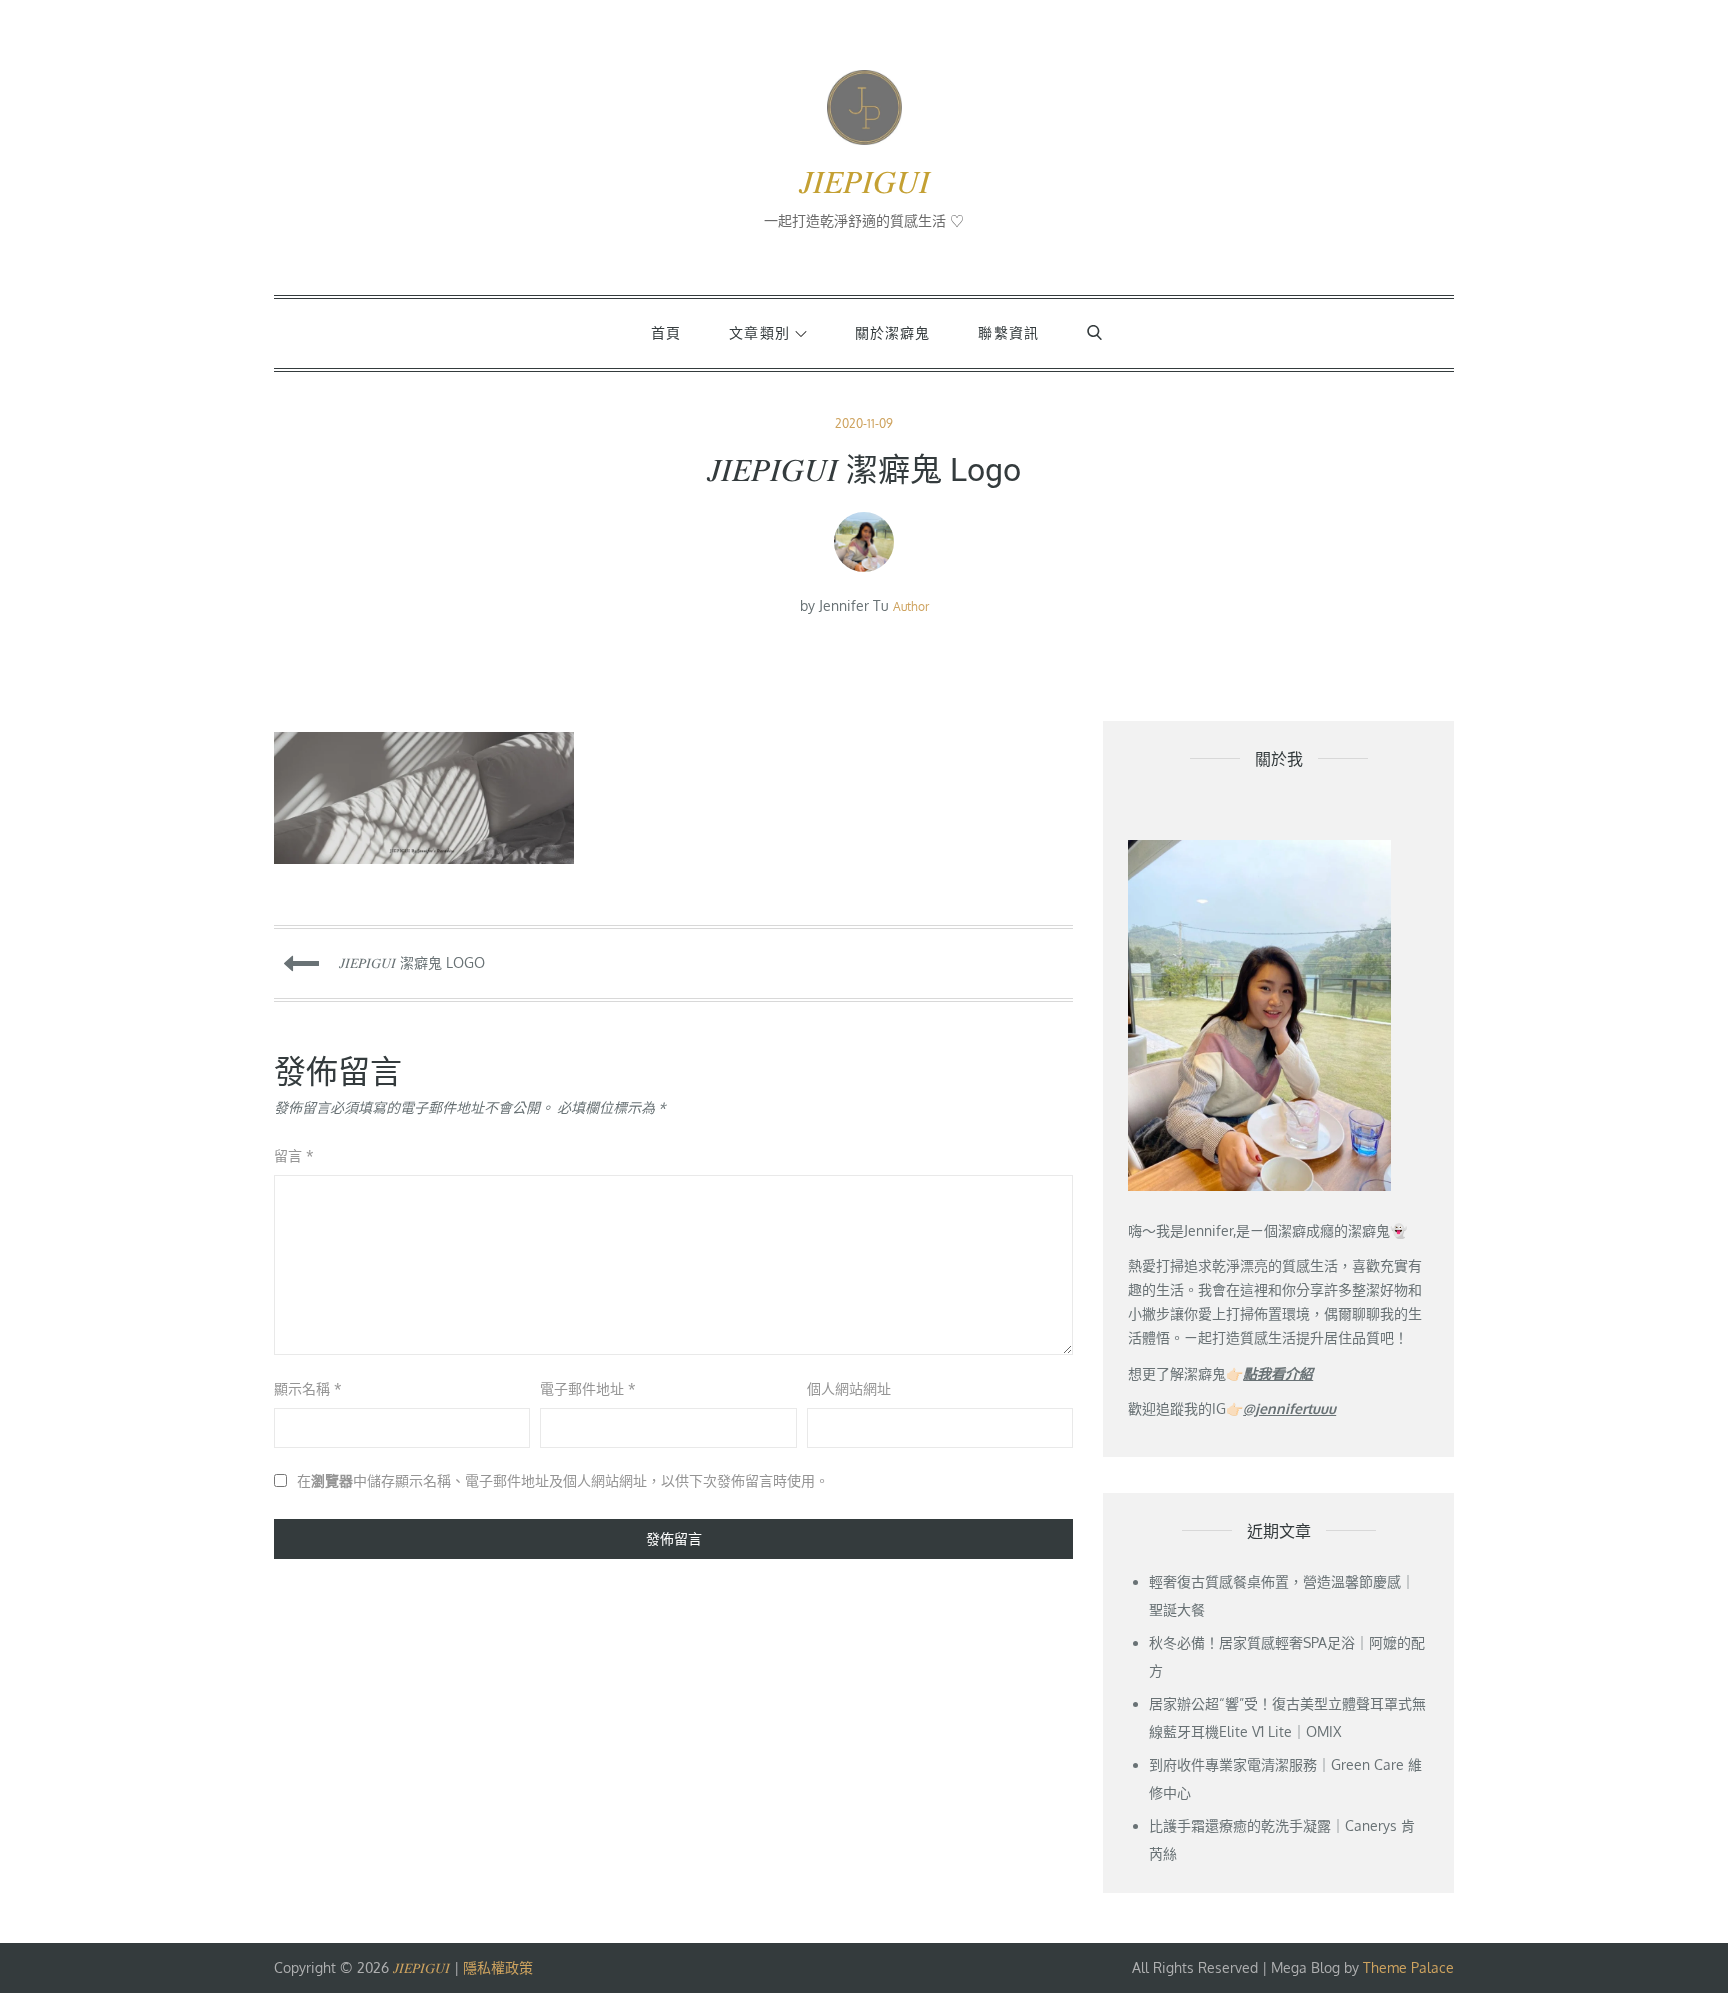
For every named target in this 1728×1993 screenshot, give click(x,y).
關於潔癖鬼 (893, 333)
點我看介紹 (1278, 1373)
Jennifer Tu (854, 605)
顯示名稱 (308, 1388)
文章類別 (759, 333)
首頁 (666, 333)
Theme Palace (1408, 1967)
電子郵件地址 (588, 1388)
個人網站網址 (849, 1388)
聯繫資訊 (1008, 333)
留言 (294, 1155)
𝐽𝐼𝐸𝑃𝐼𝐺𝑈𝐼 (864, 182)
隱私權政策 (498, 1967)
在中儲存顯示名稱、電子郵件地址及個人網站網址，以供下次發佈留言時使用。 (563, 1481)
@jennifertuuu (1289, 1408)
